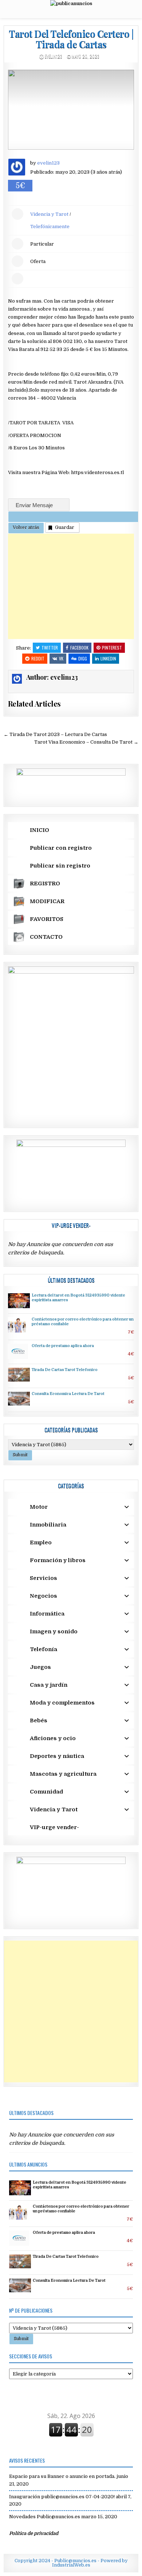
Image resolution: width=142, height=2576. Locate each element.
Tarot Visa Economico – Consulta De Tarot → (86, 742)
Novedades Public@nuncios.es (45, 2517)
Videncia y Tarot (49, 214)
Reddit (38, 658)
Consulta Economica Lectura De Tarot (68, 1394)
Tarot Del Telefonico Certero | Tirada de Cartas (71, 39)
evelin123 (54, 56)
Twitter (50, 648)
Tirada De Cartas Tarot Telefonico (65, 1370)
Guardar (65, 527)
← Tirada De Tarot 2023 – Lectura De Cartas (55, 734)
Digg (83, 658)
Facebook (79, 648)
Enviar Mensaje (35, 505)
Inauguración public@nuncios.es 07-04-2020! (62, 2497)
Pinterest (112, 648)
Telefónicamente (50, 227)
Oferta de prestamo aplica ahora (63, 1346)
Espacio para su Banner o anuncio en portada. (62, 2476)
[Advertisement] (71, 586)
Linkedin (108, 658)
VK (61, 658)
